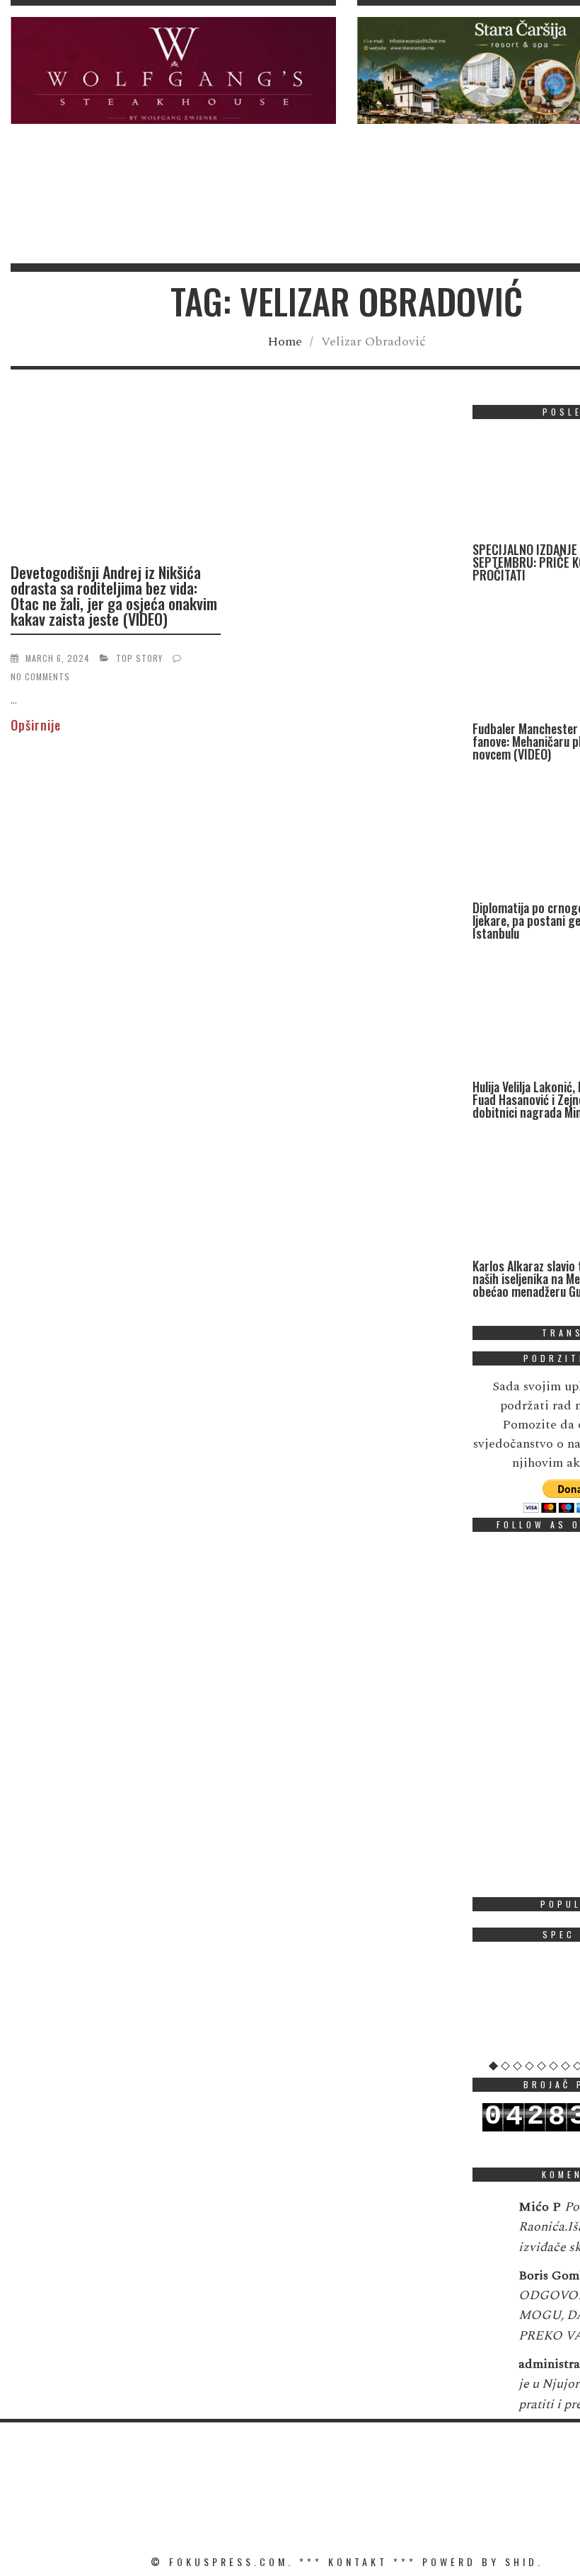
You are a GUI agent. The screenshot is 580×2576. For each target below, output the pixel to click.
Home (285, 342)
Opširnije (36, 725)
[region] (173, 70)
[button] (173, 70)
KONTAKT (358, 2561)
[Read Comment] (488, 2216)
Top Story (139, 658)
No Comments (40, 676)
